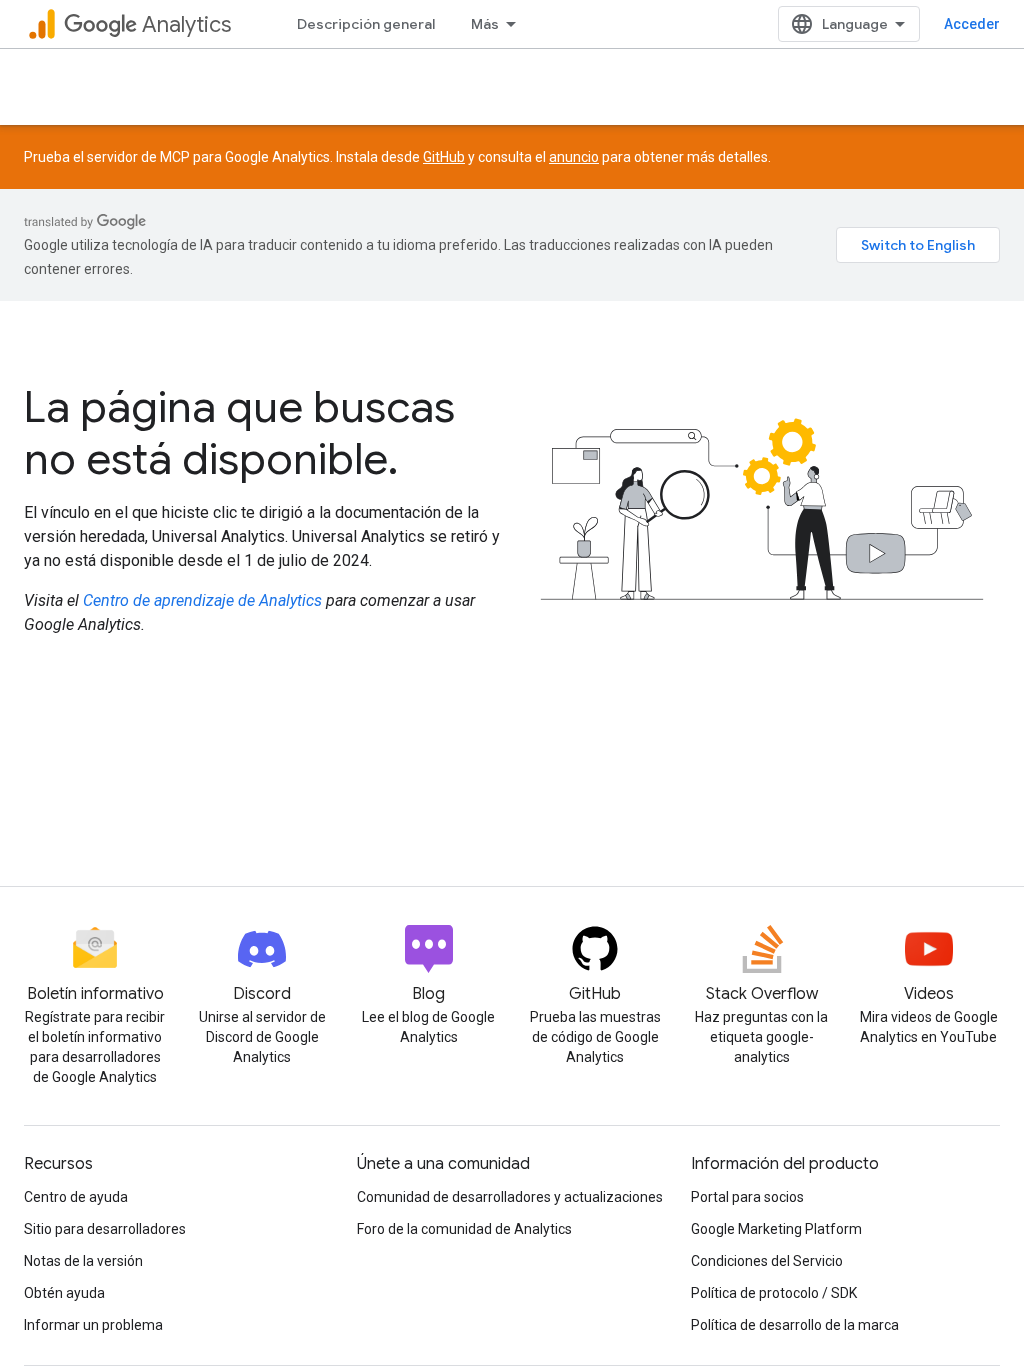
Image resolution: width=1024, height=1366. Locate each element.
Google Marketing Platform (776, 1229)
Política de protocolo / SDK (774, 1293)
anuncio (574, 157)
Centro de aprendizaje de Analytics (202, 600)
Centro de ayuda (76, 1197)
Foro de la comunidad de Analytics (464, 1229)
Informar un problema (93, 1325)
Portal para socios (747, 1197)
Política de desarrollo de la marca (795, 1325)
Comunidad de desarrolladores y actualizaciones (510, 1197)
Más (485, 24)
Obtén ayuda (64, 1293)
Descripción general (366, 24)
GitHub (444, 157)
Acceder (972, 24)
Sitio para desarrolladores (105, 1229)
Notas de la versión (83, 1261)
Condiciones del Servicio (767, 1261)
